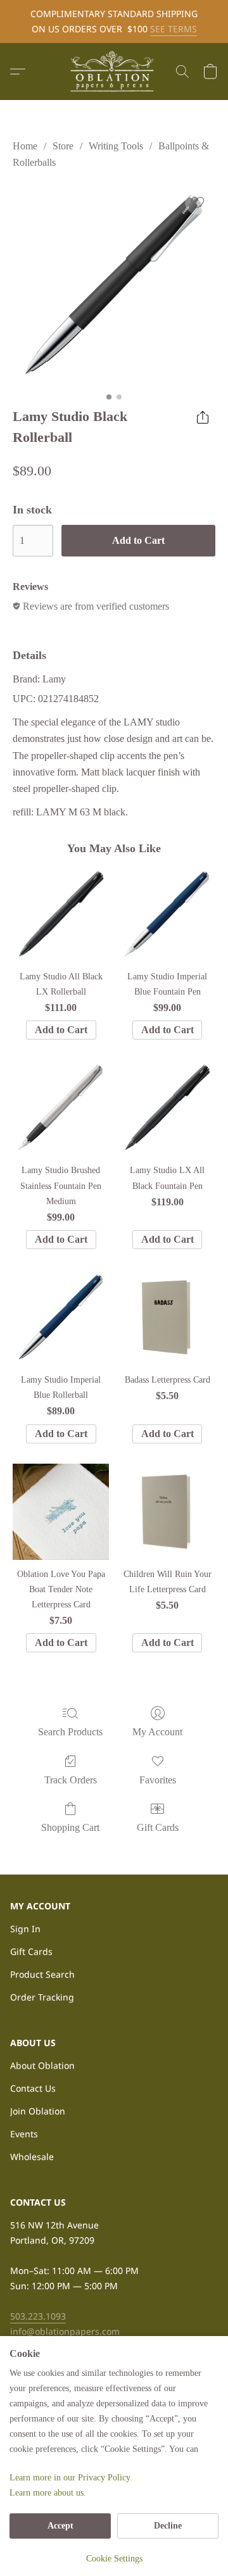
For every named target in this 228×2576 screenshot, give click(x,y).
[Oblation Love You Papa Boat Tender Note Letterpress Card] (61, 1512)
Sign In (25, 1929)
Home (25, 146)
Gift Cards (158, 1827)
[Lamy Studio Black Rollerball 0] (114, 286)
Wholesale (32, 2157)
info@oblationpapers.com (65, 2331)
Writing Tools (116, 146)
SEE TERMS (174, 29)
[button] (114, 72)
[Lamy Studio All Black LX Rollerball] (61, 914)
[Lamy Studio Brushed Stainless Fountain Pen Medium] (61, 1108)
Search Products (70, 1732)
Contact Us (33, 2088)
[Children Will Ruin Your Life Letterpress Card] (167, 1512)
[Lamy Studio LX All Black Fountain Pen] (167, 1108)
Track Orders (71, 1780)
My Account (157, 1732)
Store (63, 146)
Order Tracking (42, 1997)
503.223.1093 (38, 2316)
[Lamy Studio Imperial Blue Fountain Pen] (167, 914)
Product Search (42, 1974)
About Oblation (42, 2065)
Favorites (158, 1780)
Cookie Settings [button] (114, 2559)
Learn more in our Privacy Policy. (71, 2478)
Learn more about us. (48, 2493)
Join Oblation (38, 2111)
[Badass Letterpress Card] (167, 1317)
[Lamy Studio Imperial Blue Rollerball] (61, 1317)
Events (24, 2134)
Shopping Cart (70, 1827)
